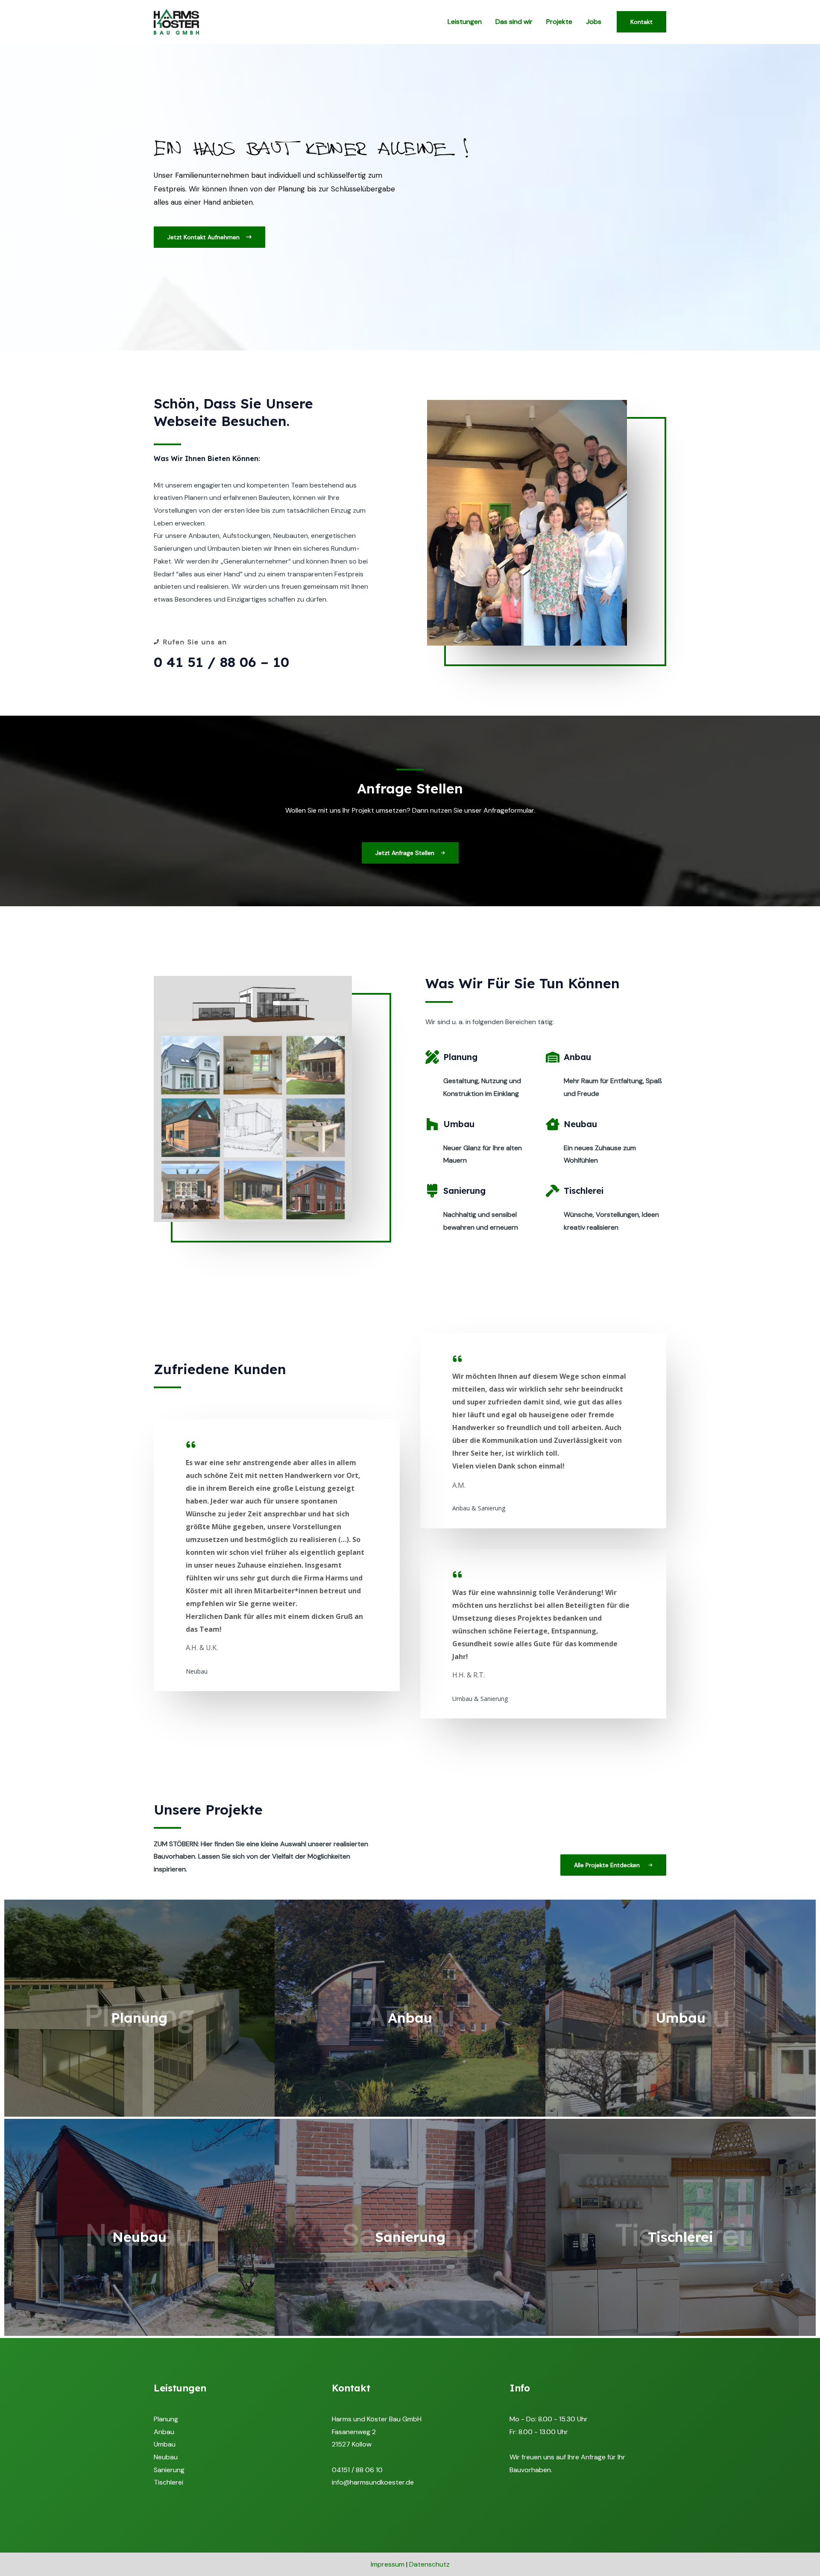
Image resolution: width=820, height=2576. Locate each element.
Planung (166, 2419)
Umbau (165, 2444)
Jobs (594, 22)
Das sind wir (514, 22)
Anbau (164, 2432)
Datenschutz (429, 2564)
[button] (209, 237)
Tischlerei (168, 2482)
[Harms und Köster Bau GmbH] (176, 21)
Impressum (388, 2564)
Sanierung (169, 2470)
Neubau (166, 2457)
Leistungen (465, 22)
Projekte (559, 22)
